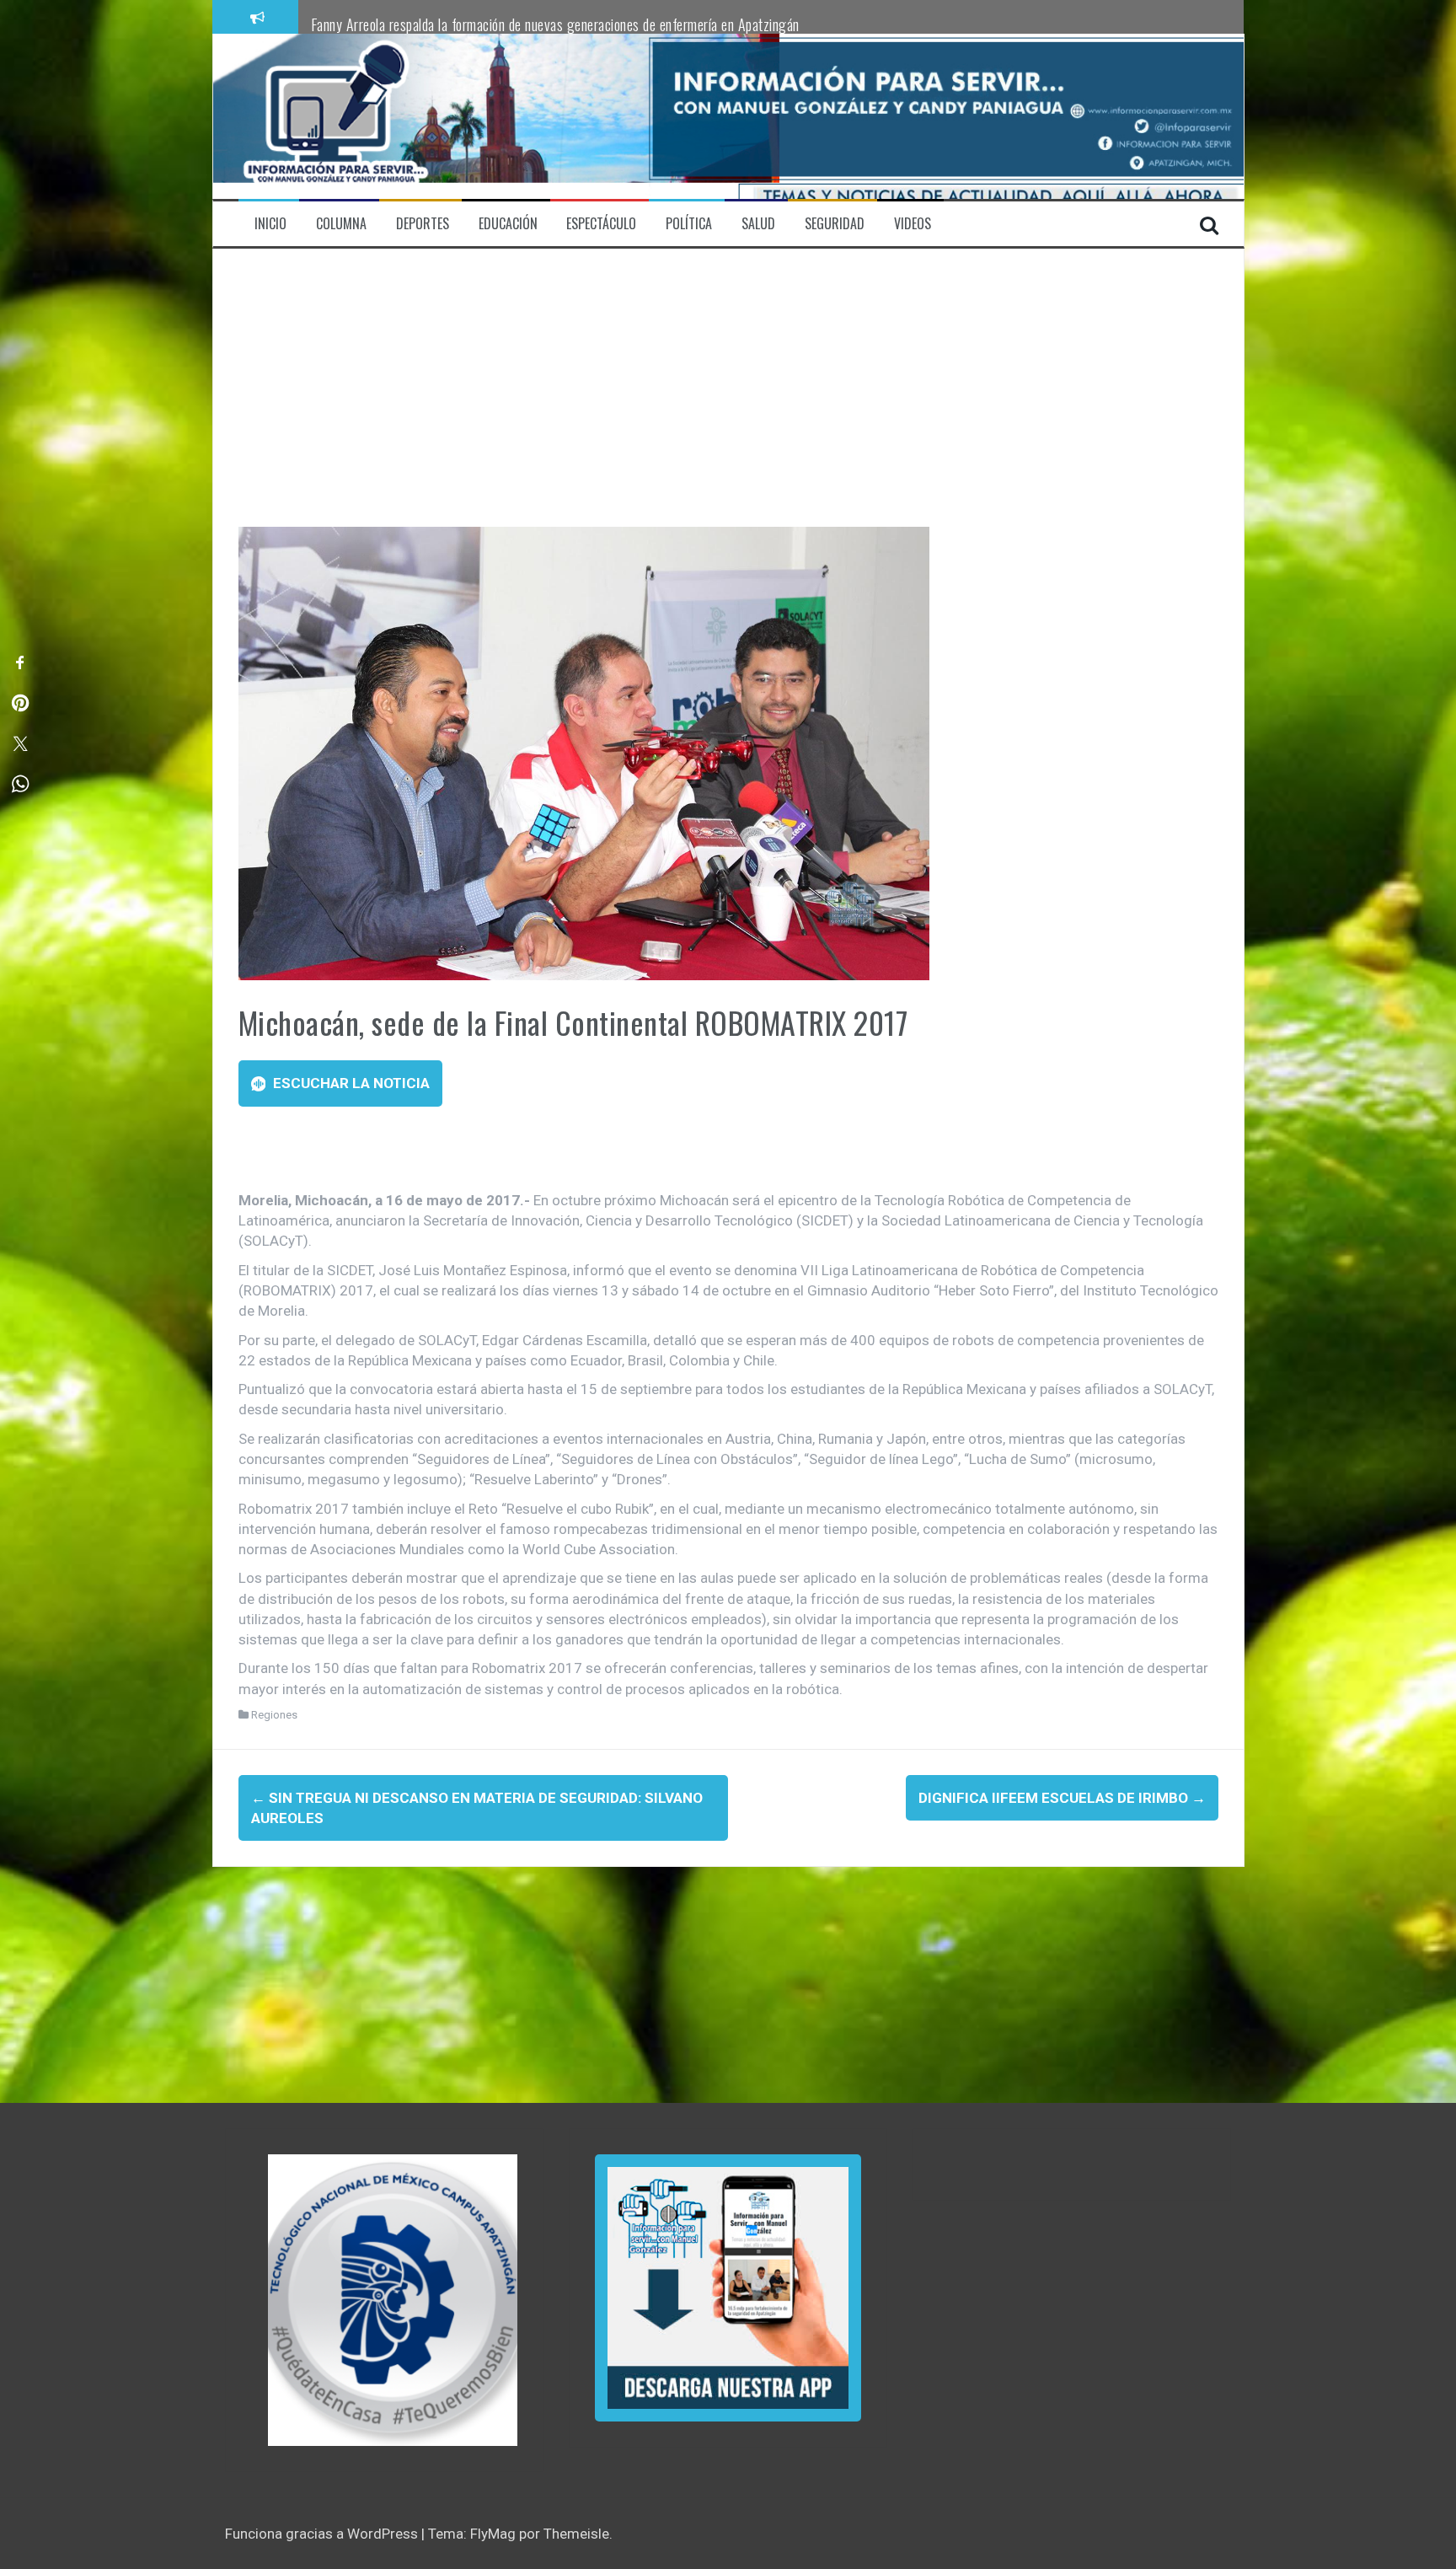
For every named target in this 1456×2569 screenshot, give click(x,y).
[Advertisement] (728, 400)
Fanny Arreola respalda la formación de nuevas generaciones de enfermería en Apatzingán (555, 24)
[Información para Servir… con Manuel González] (335, 115)
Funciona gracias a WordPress (323, 2534)
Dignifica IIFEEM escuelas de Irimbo (1062, 1798)
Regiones (274, 1715)
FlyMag (493, 2534)
